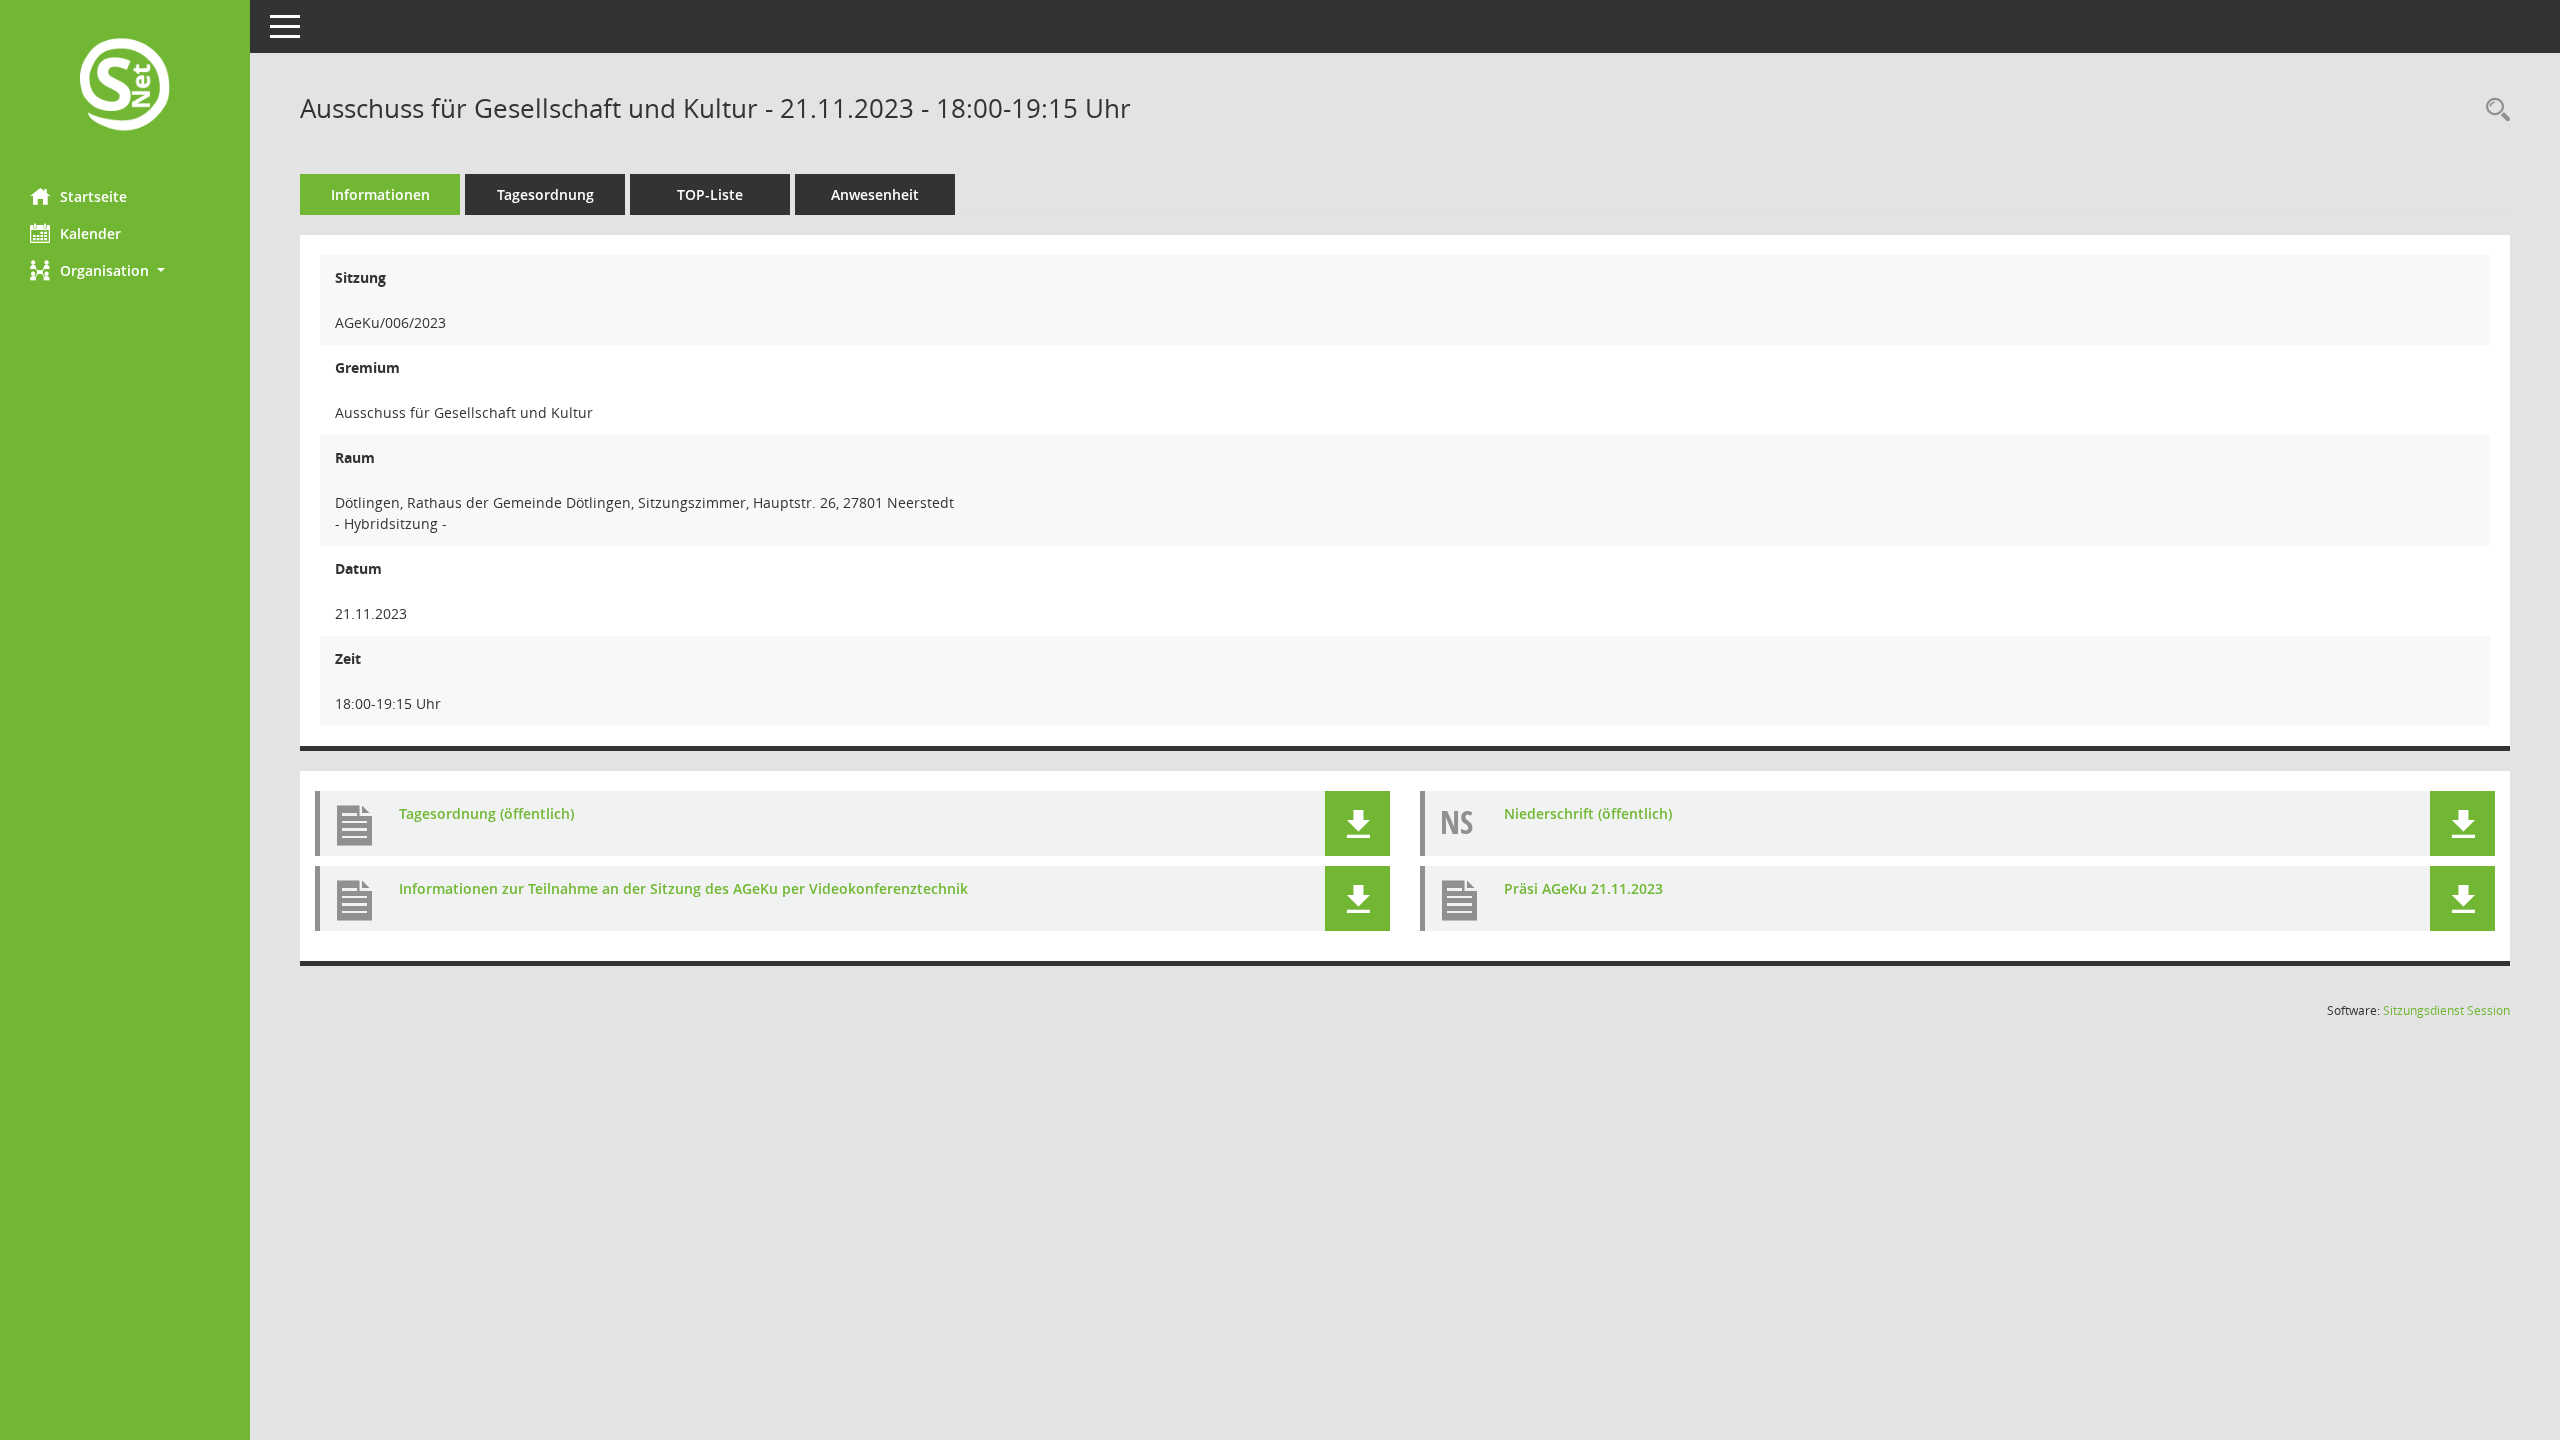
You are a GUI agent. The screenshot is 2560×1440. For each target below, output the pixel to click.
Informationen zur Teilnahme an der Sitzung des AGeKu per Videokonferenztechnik (683, 888)
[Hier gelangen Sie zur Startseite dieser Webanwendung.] (125, 86)
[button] (125, 270)
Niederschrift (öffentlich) (1588, 813)
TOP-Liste (710, 194)
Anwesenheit (875, 194)
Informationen (380, 194)
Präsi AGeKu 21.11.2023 (1583, 888)
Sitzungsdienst (2446, 1010)
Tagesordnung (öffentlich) (486, 813)
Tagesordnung (545, 194)
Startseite (93, 196)
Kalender (90, 233)
